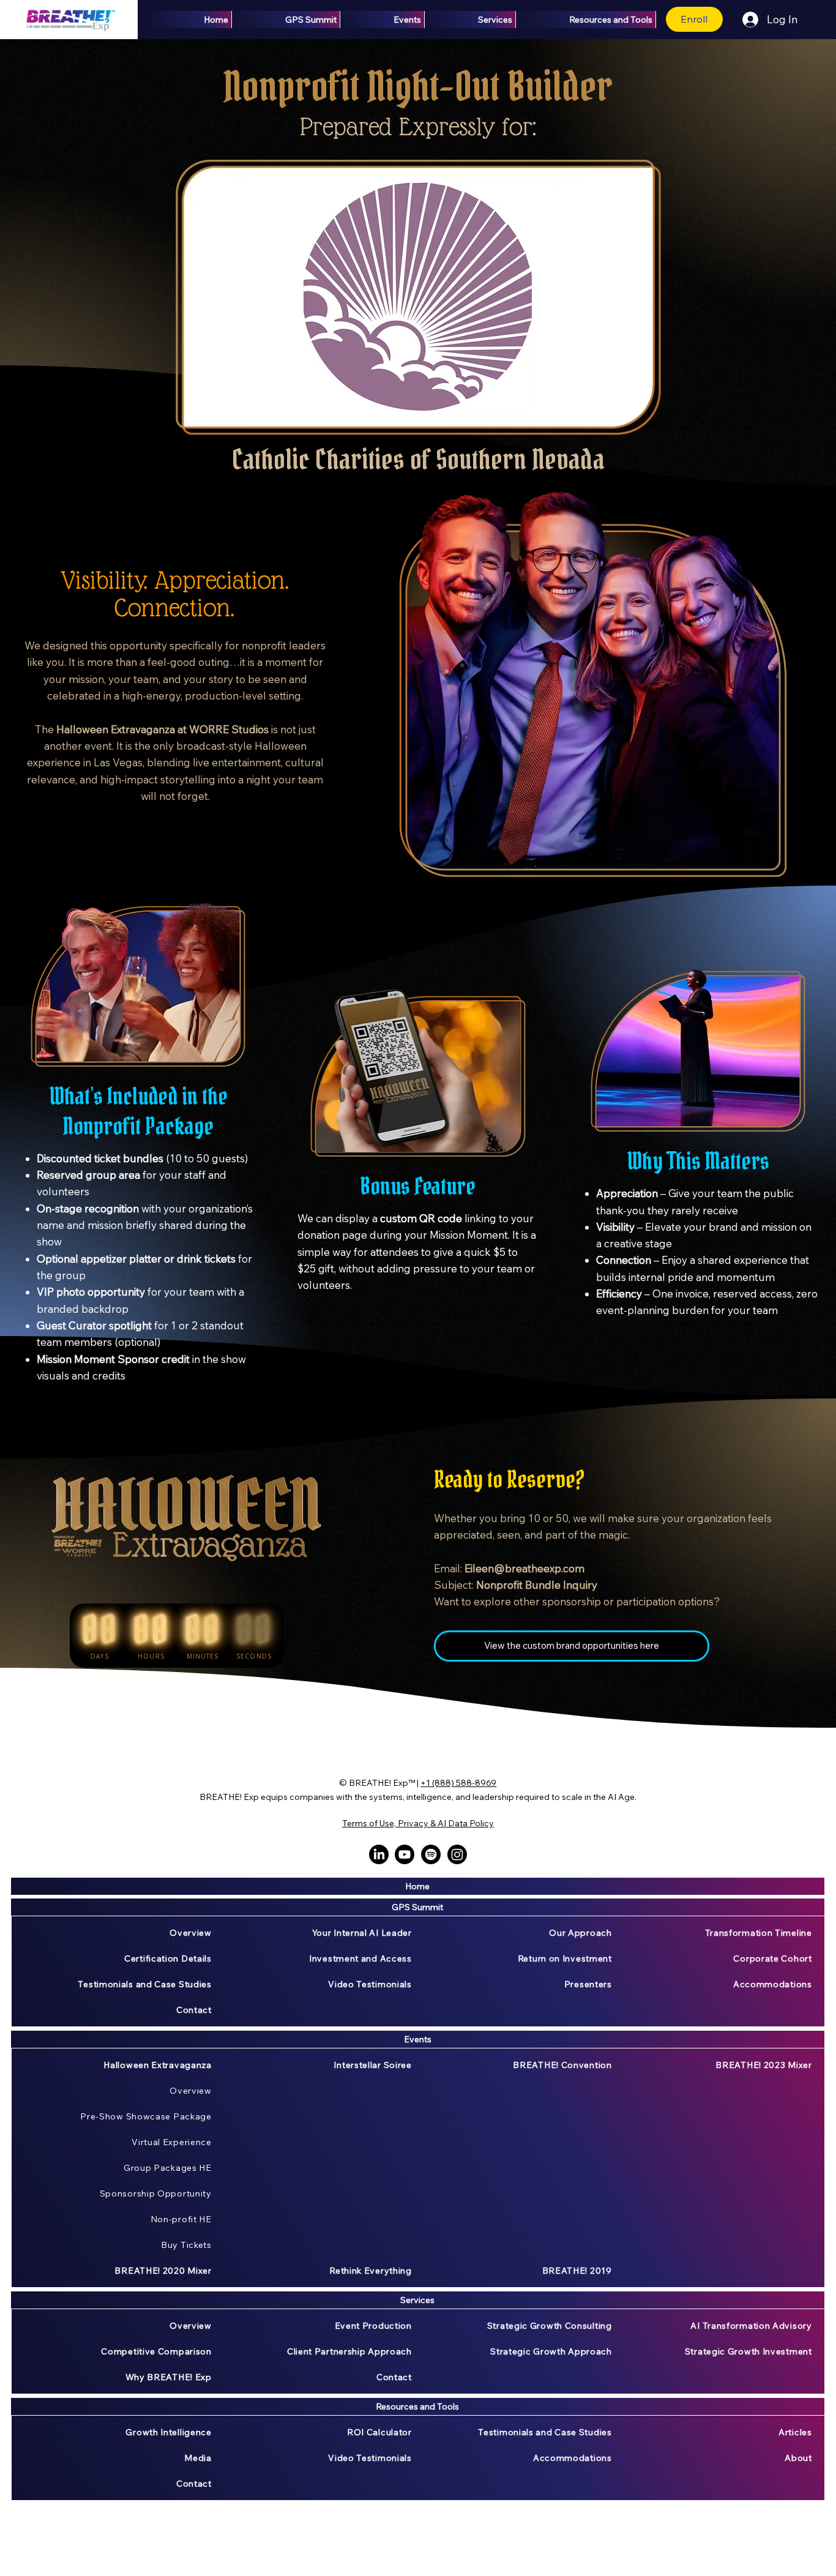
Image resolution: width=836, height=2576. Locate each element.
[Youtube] (405, 1854)
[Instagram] (457, 1854)
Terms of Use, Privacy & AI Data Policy (418, 1823)
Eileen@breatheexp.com (524, 1568)
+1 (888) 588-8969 (458, 1783)
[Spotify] (431, 1854)
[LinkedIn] (379, 1854)
